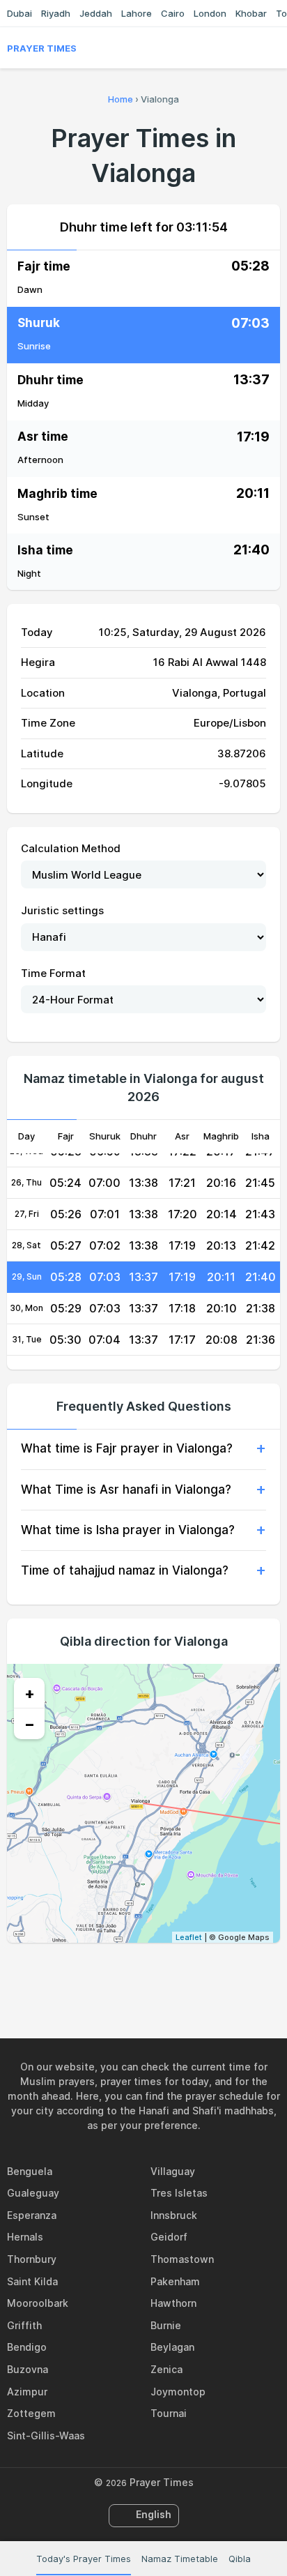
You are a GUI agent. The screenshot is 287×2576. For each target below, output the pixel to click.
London (210, 13)
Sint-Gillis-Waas (46, 2435)
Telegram (160, 1973)
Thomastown (182, 2259)
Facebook (95, 1973)
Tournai (169, 2413)
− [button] (30, 1724)
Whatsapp (192, 1973)
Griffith (24, 2325)
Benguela (30, 2171)
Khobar (251, 13)
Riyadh (56, 13)
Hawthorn (173, 2303)
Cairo (173, 13)
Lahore (137, 13)
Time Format (53, 973)
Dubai (20, 13)
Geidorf (169, 2237)
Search (273, 48)
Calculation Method (71, 848)
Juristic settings (62, 910)
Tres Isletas (179, 2193)
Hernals (25, 2237)
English (154, 2514)
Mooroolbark (38, 2303)
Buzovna (28, 2369)
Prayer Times (42, 48)
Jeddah (96, 13)
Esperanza (32, 2215)
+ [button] (30, 1693)
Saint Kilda (32, 2281)
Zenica (166, 2369)
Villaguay (173, 2171)
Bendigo (27, 2347)
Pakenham (175, 2281)
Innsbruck (174, 2215)
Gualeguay (33, 2193)
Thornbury (32, 2259)
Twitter (127, 1973)
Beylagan (172, 2347)
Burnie (166, 2325)
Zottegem (31, 2413)
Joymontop (178, 2392)
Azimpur (27, 2392)
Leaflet (189, 1937)
